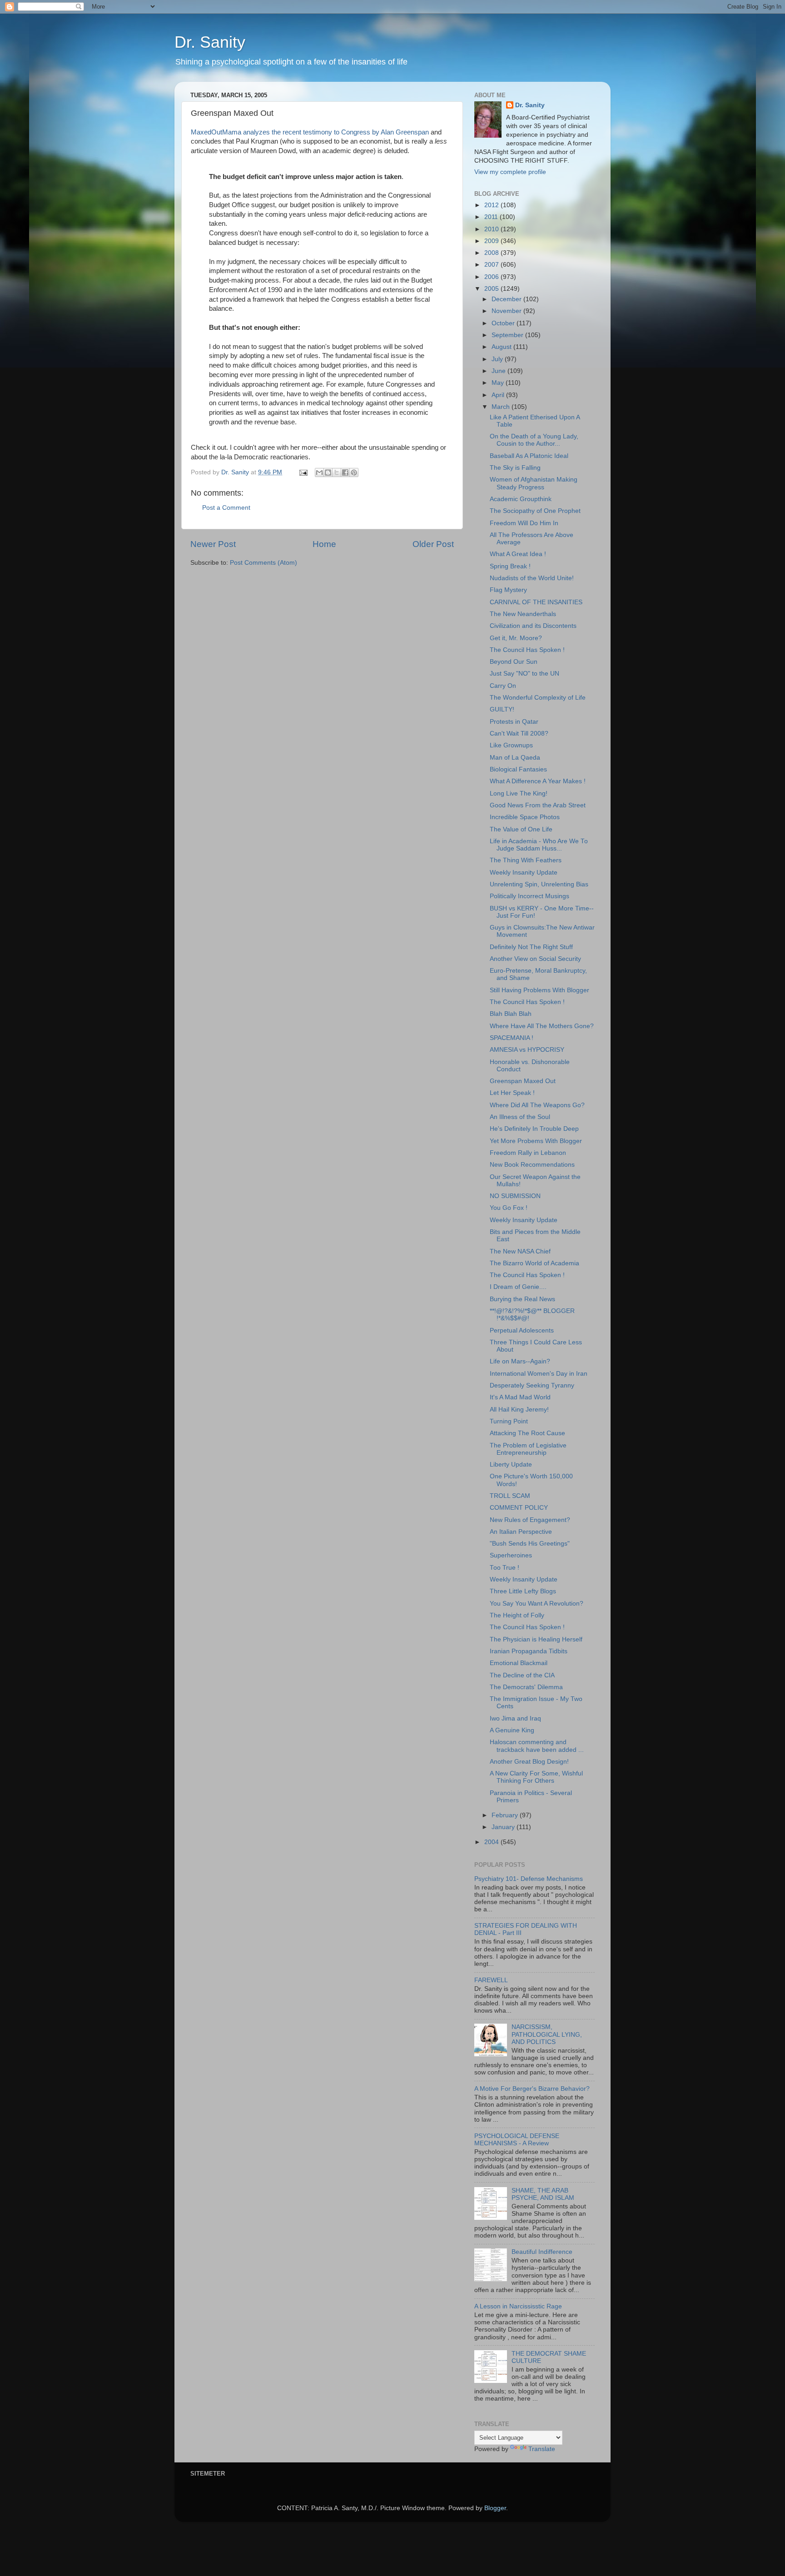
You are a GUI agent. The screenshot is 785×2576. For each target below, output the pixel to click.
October (504, 323)
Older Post (433, 544)
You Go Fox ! (509, 1208)
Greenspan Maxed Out (523, 1081)
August (502, 347)
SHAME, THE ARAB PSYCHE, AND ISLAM (543, 2194)
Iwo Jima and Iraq (515, 1718)
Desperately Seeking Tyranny (532, 1385)
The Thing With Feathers (526, 860)
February (506, 1815)
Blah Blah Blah (511, 1014)
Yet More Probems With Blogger (536, 1141)
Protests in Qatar (514, 722)
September (508, 335)
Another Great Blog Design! (529, 1762)
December (507, 299)
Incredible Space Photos (525, 817)
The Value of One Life (521, 829)
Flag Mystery (508, 590)
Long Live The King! (519, 793)
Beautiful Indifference (542, 2252)
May (499, 383)
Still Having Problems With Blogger (539, 990)
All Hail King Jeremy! (519, 1410)
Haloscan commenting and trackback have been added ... (537, 1746)
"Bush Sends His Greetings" (530, 1544)
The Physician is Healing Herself (536, 1639)
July (498, 359)
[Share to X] (337, 472)
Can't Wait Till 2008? (519, 734)
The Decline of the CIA (522, 1675)
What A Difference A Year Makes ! (538, 781)
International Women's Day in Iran (539, 1374)
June (499, 371)
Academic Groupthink (521, 499)
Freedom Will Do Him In (524, 523)
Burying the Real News (522, 1299)
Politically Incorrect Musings (529, 896)
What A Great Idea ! (518, 554)
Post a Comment (226, 508)
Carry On (503, 686)
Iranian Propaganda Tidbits (529, 1651)
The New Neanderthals (523, 614)
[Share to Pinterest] (354, 472)
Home (324, 544)
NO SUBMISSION (515, 1196)
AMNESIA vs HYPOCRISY (527, 1050)
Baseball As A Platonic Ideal (529, 456)
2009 (492, 241)
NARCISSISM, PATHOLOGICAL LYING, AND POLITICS (547, 2034)
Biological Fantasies (518, 769)
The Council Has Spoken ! (527, 650)
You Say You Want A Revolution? (537, 1604)
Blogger (495, 2508)
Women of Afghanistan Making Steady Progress (534, 483)
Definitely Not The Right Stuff (531, 947)
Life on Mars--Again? (520, 1361)
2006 (492, 277)
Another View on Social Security (535, 959)
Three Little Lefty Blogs (523, 1591)
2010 (492, 229)
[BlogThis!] (328, 472)
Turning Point (509, 1421)
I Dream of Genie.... (518, 1287)
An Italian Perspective (521, 1532)
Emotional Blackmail (519, 1663)
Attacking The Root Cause (527, 1433)
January (504, 1827)
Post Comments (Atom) (263, 563)
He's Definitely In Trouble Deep (534, 1129)
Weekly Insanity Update (524, 873)
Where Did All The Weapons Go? (537, 1105)
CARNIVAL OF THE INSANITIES (536, 602)
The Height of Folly (517, 1615)
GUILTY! (502, 709)
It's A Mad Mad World (520, 1397)
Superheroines (511, 1555)
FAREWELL (491, 1980)
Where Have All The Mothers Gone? (542, 1026)
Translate (542, 2449)
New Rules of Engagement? (530, 1520)
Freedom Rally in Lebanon (528, 1153)
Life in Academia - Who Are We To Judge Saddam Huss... (539, 845)
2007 (492, 265)
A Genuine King (512, 1730)
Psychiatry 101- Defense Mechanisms (529, 1879)
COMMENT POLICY (519, 1508)
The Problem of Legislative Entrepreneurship (528, 1449)
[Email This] (319, 472)
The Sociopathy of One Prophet (535, 511)
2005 (492, 289)
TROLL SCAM (510, 1496)
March (502, 407)
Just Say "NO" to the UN (524, 674)
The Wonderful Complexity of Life (538, 698)
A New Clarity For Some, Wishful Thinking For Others (536, 1777)
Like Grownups (511, 745)
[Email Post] (303, 472)
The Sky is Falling (515, 468)
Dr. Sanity (210, 42)
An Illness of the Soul (520, 1117)
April (499, 395)
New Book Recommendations (532, 1165)
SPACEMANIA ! (512, 1038)
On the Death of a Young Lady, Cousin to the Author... (534, 440)
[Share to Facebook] (345, 472)
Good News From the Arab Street (538, 805)
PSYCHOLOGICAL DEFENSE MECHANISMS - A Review (517, 2140)
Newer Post (213, 544)
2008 (492, 253)
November (507, 311)
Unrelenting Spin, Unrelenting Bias (539, 884)
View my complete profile (510, 172)
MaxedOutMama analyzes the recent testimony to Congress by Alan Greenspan (311, 132)
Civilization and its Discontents (533, 626)
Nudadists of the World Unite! (532, 578)
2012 (492, 205)
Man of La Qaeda (515, 758)
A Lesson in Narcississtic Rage (518, 2306)
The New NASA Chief (520, 1251)
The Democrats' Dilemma (526, 1687)
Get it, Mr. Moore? (516, 638)
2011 (492, 217)
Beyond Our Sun (514, 662)
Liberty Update (511, 1465)
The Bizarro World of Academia (534, 1263)
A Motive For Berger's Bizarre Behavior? (532, 2089)
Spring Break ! (510, 566)
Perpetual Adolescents (522, 1330)
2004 (492, 1842)
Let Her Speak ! (512, 1093)
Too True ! (504, 1568)
